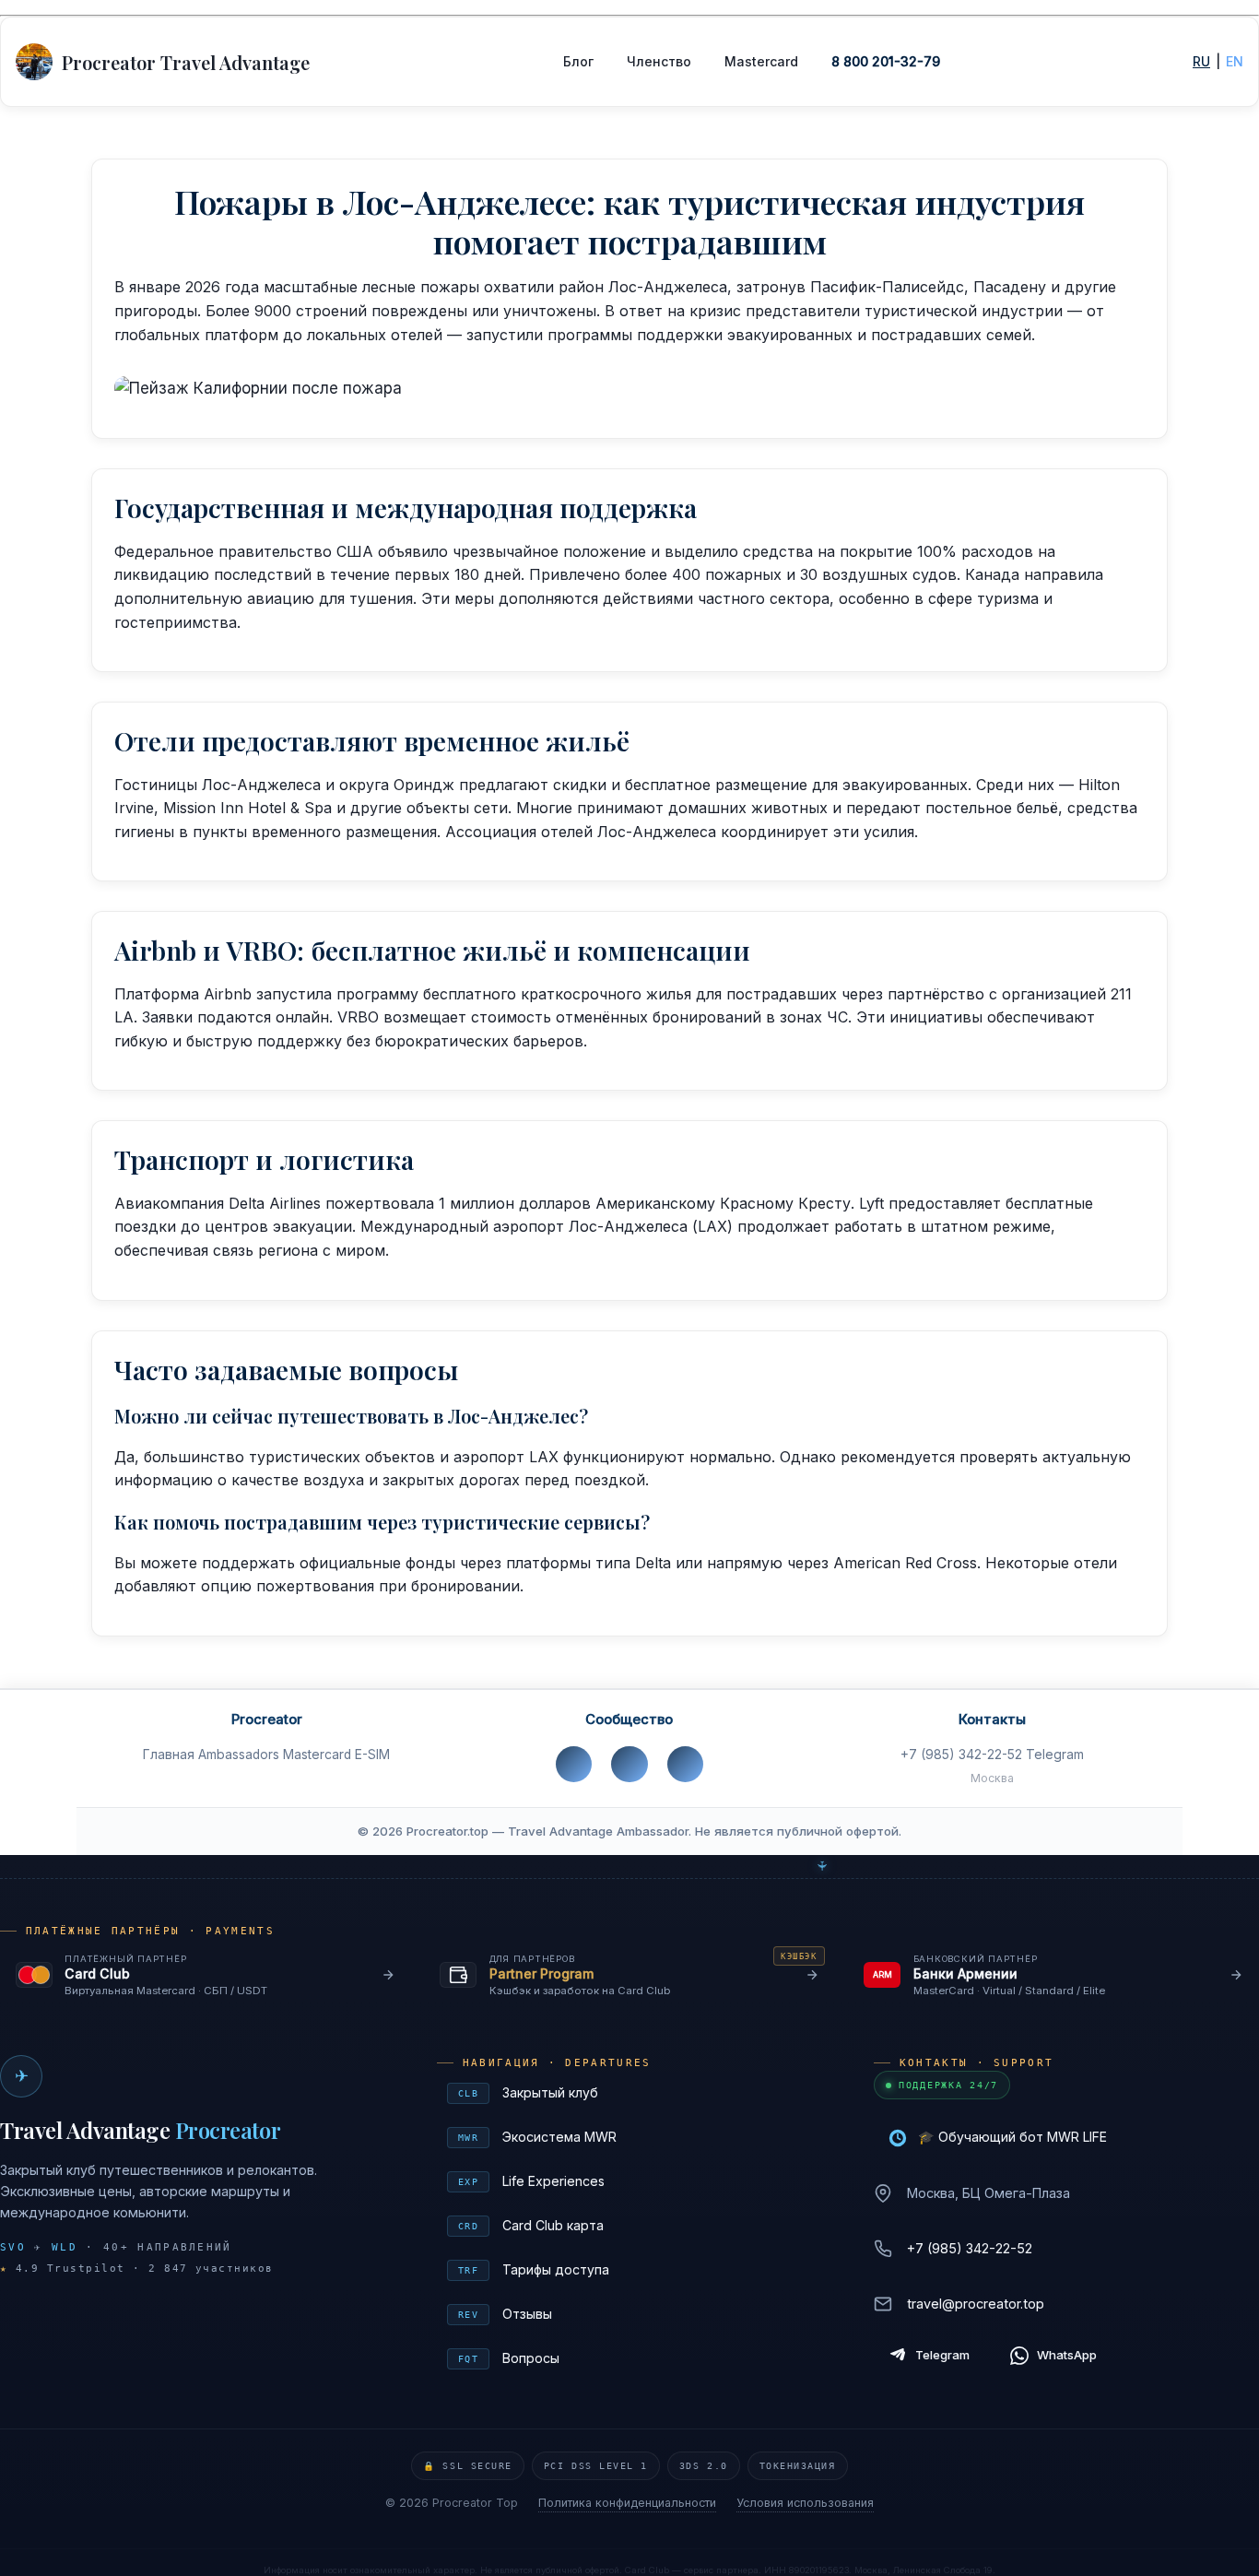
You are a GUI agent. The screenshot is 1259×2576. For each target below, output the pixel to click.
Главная (169, 1755)
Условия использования (805, 2503)
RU (1201, 61)
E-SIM (372, 1755)
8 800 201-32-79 (886, 61)
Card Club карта (632, 2225)
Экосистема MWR (632, 2137)
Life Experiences (632, 2181)
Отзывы (632, 2314)
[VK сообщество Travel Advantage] (574, 1764)
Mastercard (761, 61)
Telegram (1055, 1755)
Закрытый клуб (632, 2092)
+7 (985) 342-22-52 (961, 1755)
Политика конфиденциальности (627, 2503)
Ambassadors (239, 1755)
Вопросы (632, 2358)
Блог (578, 61)
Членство (659, 61)
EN (1235, 61)
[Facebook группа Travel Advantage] (629, 1764)
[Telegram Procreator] (685, 1764)
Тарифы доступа (632, 2269)
